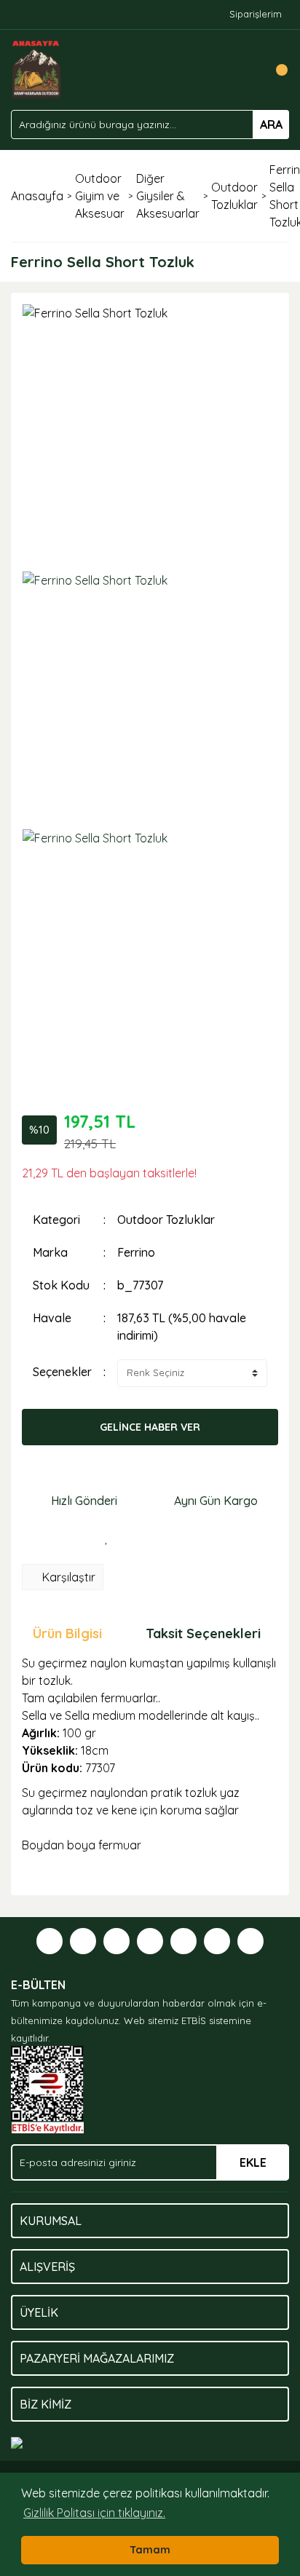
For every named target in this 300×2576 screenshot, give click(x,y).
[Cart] (275, 70)
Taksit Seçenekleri (203, 1633)
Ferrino (136, 1252)
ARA (271, 125)
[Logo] (37, 68)
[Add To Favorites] (106, 1538)
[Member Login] (245, 70)
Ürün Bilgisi (67, 1633)
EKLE (253, 2162)
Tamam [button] (150, 2550)
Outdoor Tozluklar (166, 1220)
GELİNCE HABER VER (150, 1427)
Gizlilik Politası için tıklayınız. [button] (94, 2513)
